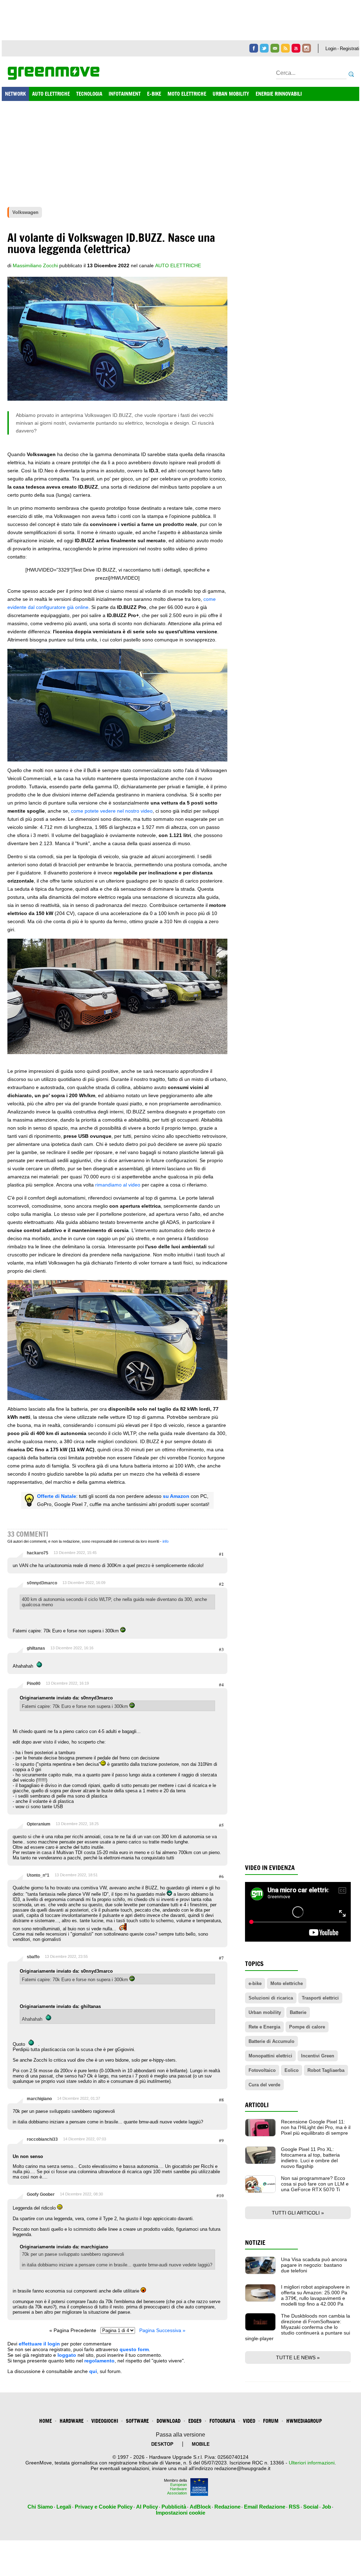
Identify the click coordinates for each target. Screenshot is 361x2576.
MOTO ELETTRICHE (187, 94)
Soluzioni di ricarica (271, 1998)
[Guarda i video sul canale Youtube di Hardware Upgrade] (296, 48)
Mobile (201, 2444)
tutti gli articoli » (298, 2213)
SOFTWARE (137, 2421)
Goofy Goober (41, 2194)
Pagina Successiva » (162, 2330)
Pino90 (34, 1684)
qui (93, 2371)
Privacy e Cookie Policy (104, 2507)
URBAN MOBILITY (231, 94)
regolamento (99, 2361)
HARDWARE (72, 2421)
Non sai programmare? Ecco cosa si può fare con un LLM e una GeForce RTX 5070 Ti (315, 2184)
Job (326, 2507)
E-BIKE (154, 94)
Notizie (255, 2243)
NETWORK (15, 94)
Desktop (162, 2444)
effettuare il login (39, 2344)
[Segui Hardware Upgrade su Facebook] (254, 48)
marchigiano (39, 2099)
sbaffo (33, 1957)
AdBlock (200, 2507)
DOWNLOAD (169, 2421)
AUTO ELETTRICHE (51, 94)
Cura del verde (264, 2085)
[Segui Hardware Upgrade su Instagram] (307, 48)
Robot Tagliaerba (326, 2070)
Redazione (227, 2507)
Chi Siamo (40, 2507)
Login (331, 49)
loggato (67, 2355)
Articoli (257, 2105)
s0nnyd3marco (42, 1583)
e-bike (255, 1983)
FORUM (271, 2421)
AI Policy (147, 2507)
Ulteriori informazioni (312, 2463)
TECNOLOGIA (89, 94)
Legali (64, 2507)
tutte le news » (298, 2357)
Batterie (298, 2012)
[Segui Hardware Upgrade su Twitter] (264, 48)
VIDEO (249, 2421)
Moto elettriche (287, 1983)
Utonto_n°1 (38, 1875)
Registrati (350, 49)
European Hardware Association (177, 2489)
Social (311, 2507)
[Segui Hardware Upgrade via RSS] (285, 48)
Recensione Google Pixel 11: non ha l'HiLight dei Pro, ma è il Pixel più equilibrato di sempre (316, 2127)
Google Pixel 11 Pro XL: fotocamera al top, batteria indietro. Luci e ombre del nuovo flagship (310, 2158)
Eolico (292, 2070)
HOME (45, 2421)
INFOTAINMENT (125, 94)
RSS (294, 2507)
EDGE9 (195, 2421)
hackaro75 (38, 1553)
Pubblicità (174, 2507)
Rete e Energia (264, 2027)
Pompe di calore (307, 2027)
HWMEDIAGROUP (304, 2421)
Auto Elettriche (178, 265)
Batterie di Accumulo (271, 2041)
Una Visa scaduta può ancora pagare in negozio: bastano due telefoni (314, 2265)
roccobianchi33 (42, 2139)
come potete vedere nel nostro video (112, 811)
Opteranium (39, 1824)
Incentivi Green (318, 2056)
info (166, 1541)
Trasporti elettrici (320, 1998)
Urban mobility (265, 2012)
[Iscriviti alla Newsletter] (275, 48)
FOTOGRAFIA (222, 2421)
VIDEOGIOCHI (105, 2421)
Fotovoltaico (262, 2070)
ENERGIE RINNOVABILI (279, 94)
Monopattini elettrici (270, 2056)
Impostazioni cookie (180, 2513)
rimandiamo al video (118, 1185)
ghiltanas (36, 1648)
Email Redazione (265, 2507)
